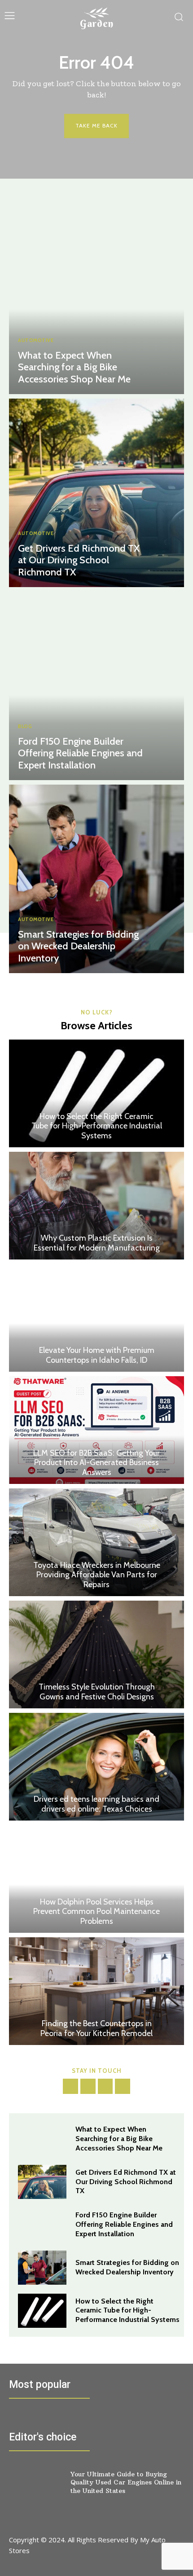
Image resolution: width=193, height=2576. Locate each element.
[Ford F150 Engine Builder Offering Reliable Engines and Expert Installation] (96, 686)
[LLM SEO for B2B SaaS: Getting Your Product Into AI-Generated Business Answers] (96, 1430)
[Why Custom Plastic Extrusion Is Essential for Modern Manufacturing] (96, 1206)
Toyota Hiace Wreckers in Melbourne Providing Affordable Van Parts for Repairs (97, 1575)
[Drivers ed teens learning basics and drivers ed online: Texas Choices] (96, 1767)
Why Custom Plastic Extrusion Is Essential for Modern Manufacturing (97, 1243)
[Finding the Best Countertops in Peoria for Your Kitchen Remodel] (96, 1991)
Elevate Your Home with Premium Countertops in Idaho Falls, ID (97, 1355)
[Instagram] (88, 2086)
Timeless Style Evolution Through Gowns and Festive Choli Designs (97, 1692)
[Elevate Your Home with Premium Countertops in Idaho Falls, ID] (96, 1318)
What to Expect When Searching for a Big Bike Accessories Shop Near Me (74, 367)
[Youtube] (123, 2086)
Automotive (36, 340)
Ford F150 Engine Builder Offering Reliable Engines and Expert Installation (80, 753)
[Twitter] (105, 2086)
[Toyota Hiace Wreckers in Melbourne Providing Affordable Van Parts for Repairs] (96, 1542)
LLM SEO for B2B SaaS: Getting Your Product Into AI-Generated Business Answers (96, 1463)
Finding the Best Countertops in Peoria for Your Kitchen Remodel (96, 2028)
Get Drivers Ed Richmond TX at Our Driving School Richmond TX (79, 560)
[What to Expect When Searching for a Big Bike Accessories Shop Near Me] (96, 300)
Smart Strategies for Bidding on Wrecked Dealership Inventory (78, 946)
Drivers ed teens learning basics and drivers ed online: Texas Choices (96, 1804)
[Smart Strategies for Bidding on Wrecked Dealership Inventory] (96, 879)
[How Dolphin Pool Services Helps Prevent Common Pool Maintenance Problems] (96, 1879)
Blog (25, 726)
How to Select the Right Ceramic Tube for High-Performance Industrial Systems (97, 1126)
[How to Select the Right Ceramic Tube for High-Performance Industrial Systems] (96, 1093)
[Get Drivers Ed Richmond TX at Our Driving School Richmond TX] (96, 493)
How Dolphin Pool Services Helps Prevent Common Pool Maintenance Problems (96, 1911)
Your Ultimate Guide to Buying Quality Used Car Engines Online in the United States (126, 2482)
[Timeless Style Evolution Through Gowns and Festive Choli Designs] (96, 1654)
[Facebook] (70, 2086)
